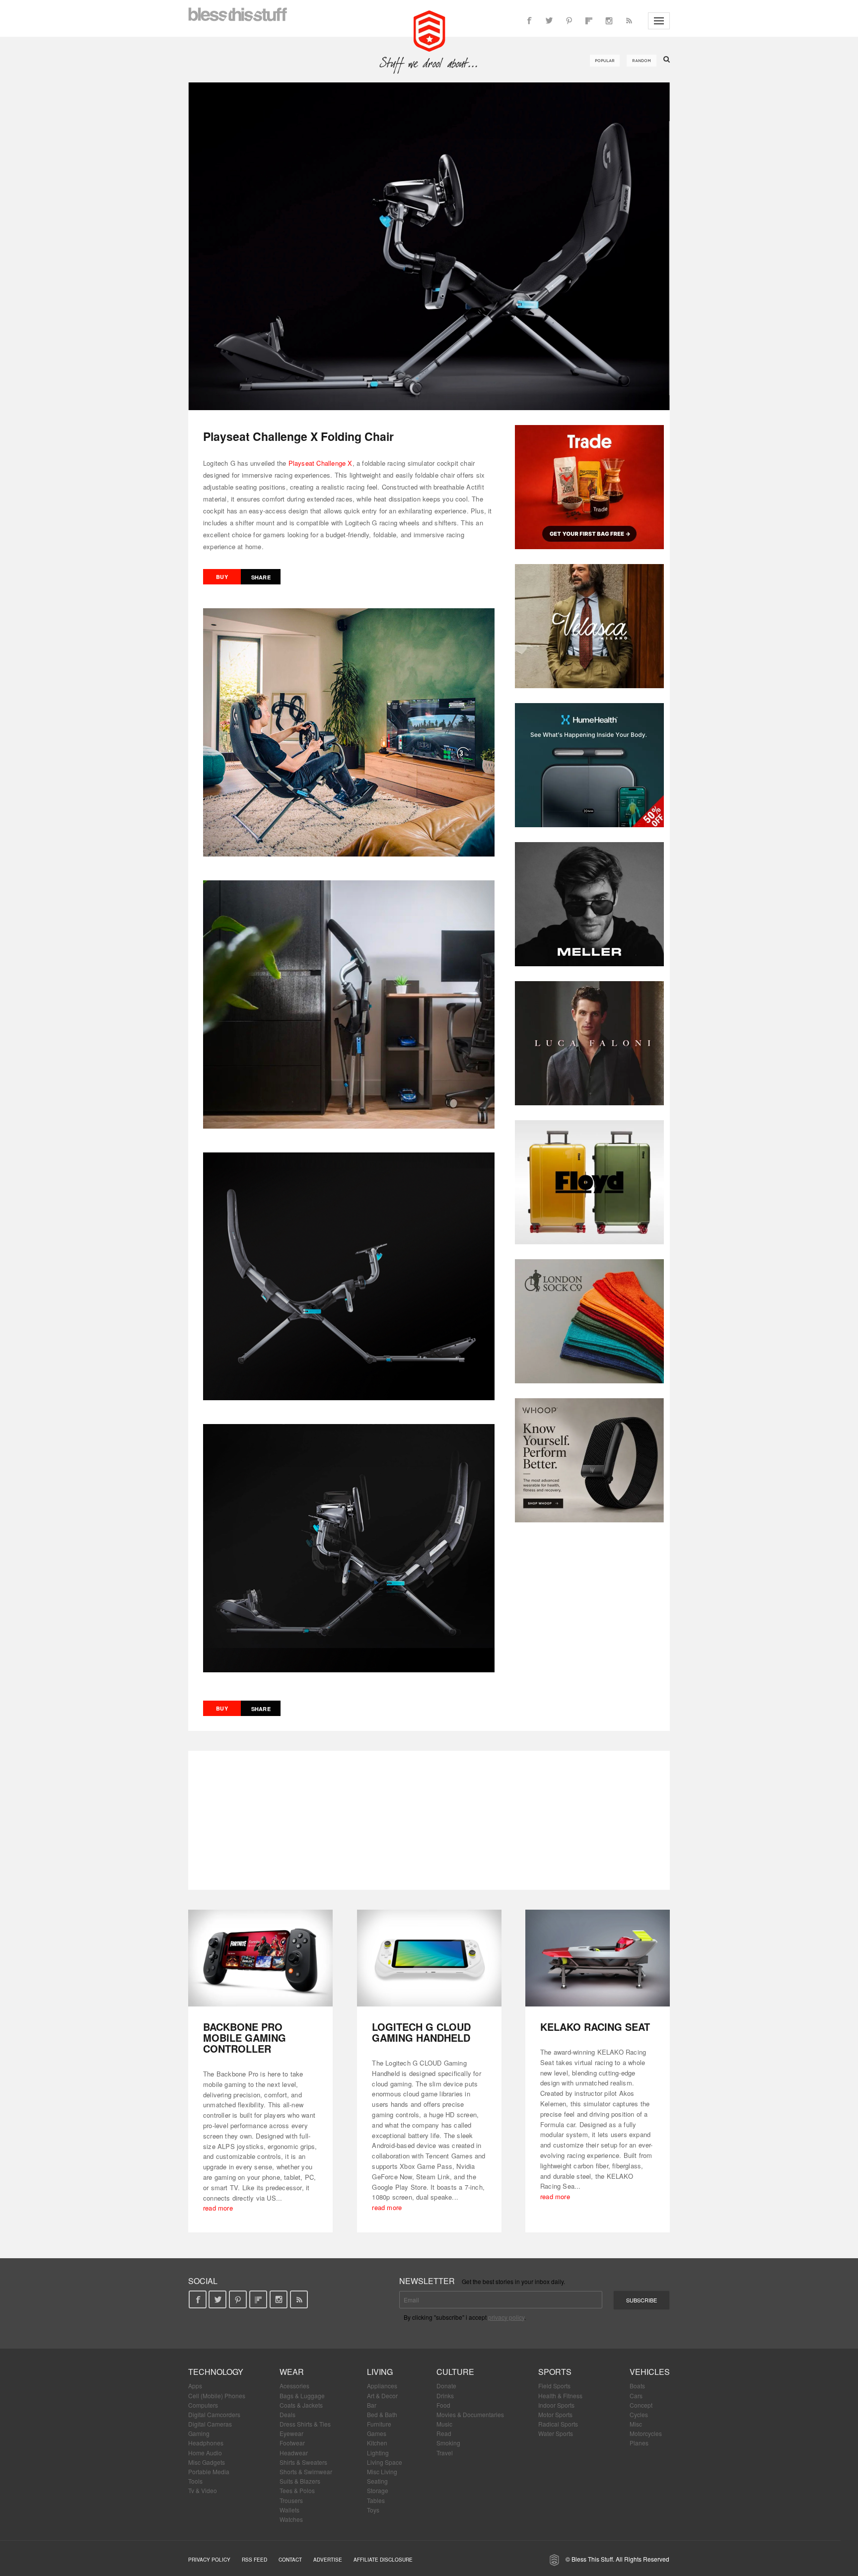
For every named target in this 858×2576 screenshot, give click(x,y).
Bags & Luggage (302, 2396)
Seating (377, 2481)
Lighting (378, 2453)
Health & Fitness (560, 2396)
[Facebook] (529, 21)
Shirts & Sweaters (303, 2462)
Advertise (328, 2560)
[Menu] (659, 21)
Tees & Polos (297, 2490)
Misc (636, 2424)
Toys (373, 2510)
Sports (555, 2372)
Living (380, 2372)
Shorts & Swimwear (306, 2471)
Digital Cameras (210, 2424)
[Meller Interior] (589, 904)
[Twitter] (549, 21)
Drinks (445, 2396)
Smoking (448, 2443)
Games (377, 2433)
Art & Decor (382, 2396)
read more (218, 2208)
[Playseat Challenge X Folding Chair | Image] (429, 246)
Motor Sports (555, 2414)
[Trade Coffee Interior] (589, 487)
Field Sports (554, 2386)
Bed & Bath (382, 2414)
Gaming (199, 2433)
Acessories (294, 2386)
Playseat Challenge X (321, 463)
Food (443, 2405)
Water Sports (556, 2433)
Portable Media (209, 2471)
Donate (446, 2386)
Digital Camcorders (214, 2414)
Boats (637, 2386)
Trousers (291, 2500)
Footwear (292, 2443)
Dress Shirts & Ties (305, 2424)
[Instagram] (609, 21)
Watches (291, 2519)
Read (444, 2433)
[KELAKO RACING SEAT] (598, 1958)
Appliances (382, 2386)
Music (444, 2424)
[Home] (429, 30)
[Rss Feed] (629, 21)
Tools (195, 2481)
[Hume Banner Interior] (589, 765)
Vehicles (650, 2372)
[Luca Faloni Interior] (589, 1043)
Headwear (294, 2453)
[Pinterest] (569, 21)
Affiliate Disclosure (383, 2560)
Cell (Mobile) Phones (217, 2396)
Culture (455, 2372)
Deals (287, 2414)
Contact (290, 2560)
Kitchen (377, 2443)
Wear (292, 2372)
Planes (639, 2443)
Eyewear (291, 2433)
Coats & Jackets (301, 2405)
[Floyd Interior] (589, 1182)
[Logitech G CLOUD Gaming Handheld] (429, 1958)
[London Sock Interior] (589, 1321)
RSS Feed (254, 2560)
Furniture (379, 2424)
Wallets (289, 2510)
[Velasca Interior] (589, 626)
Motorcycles (646, 2433)
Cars (636, 2396)
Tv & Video (203, 2490)
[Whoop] (589, 1460)
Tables (376, 2500)
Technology (216, 2372)
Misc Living (382, 2471)
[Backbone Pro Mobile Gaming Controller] (260, 1958)
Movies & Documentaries (470, 2414)
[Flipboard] (589, 21)
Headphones (206, 2443)
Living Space (385, 2462)
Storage (378, 2490)
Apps (195, 2386)
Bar (372, 2405)
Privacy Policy (209, 2560)
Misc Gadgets (207, 2462)
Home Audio (205, 2453)
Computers (203, 2405)
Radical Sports (558, 2424)
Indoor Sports (556, 2405)
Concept (641, 2405)
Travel (445, 2453)
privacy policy (506, 2317)
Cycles (639, 2414)
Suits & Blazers (300, 2481)
